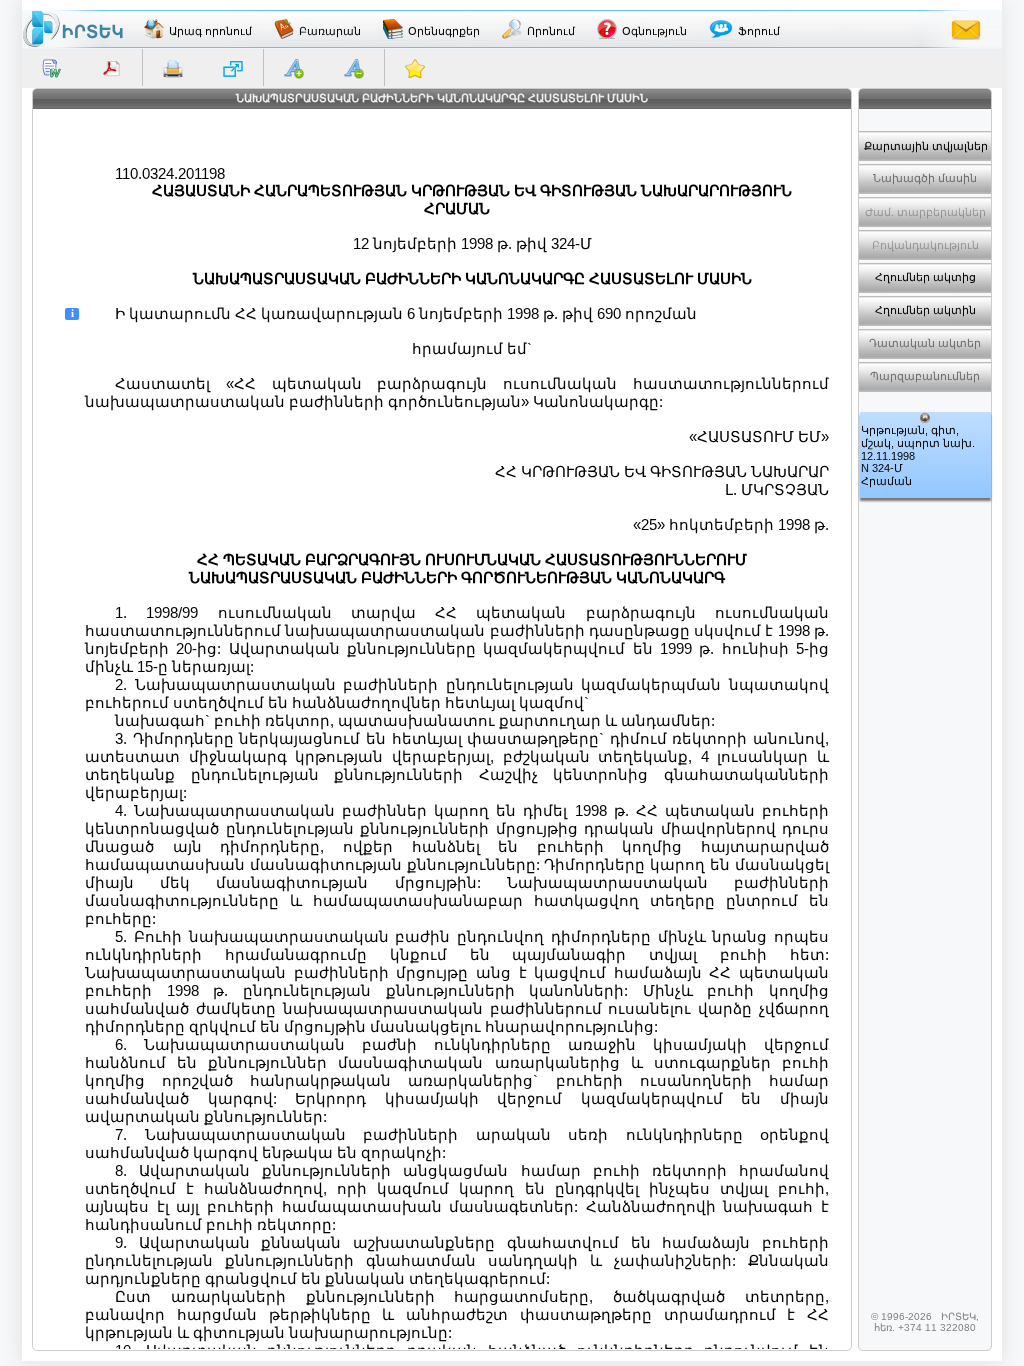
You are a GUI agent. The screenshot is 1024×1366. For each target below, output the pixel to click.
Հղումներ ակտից (925, 277)
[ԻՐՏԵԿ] (73, 29)
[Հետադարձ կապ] (966, 29)
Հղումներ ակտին (925, 310)
